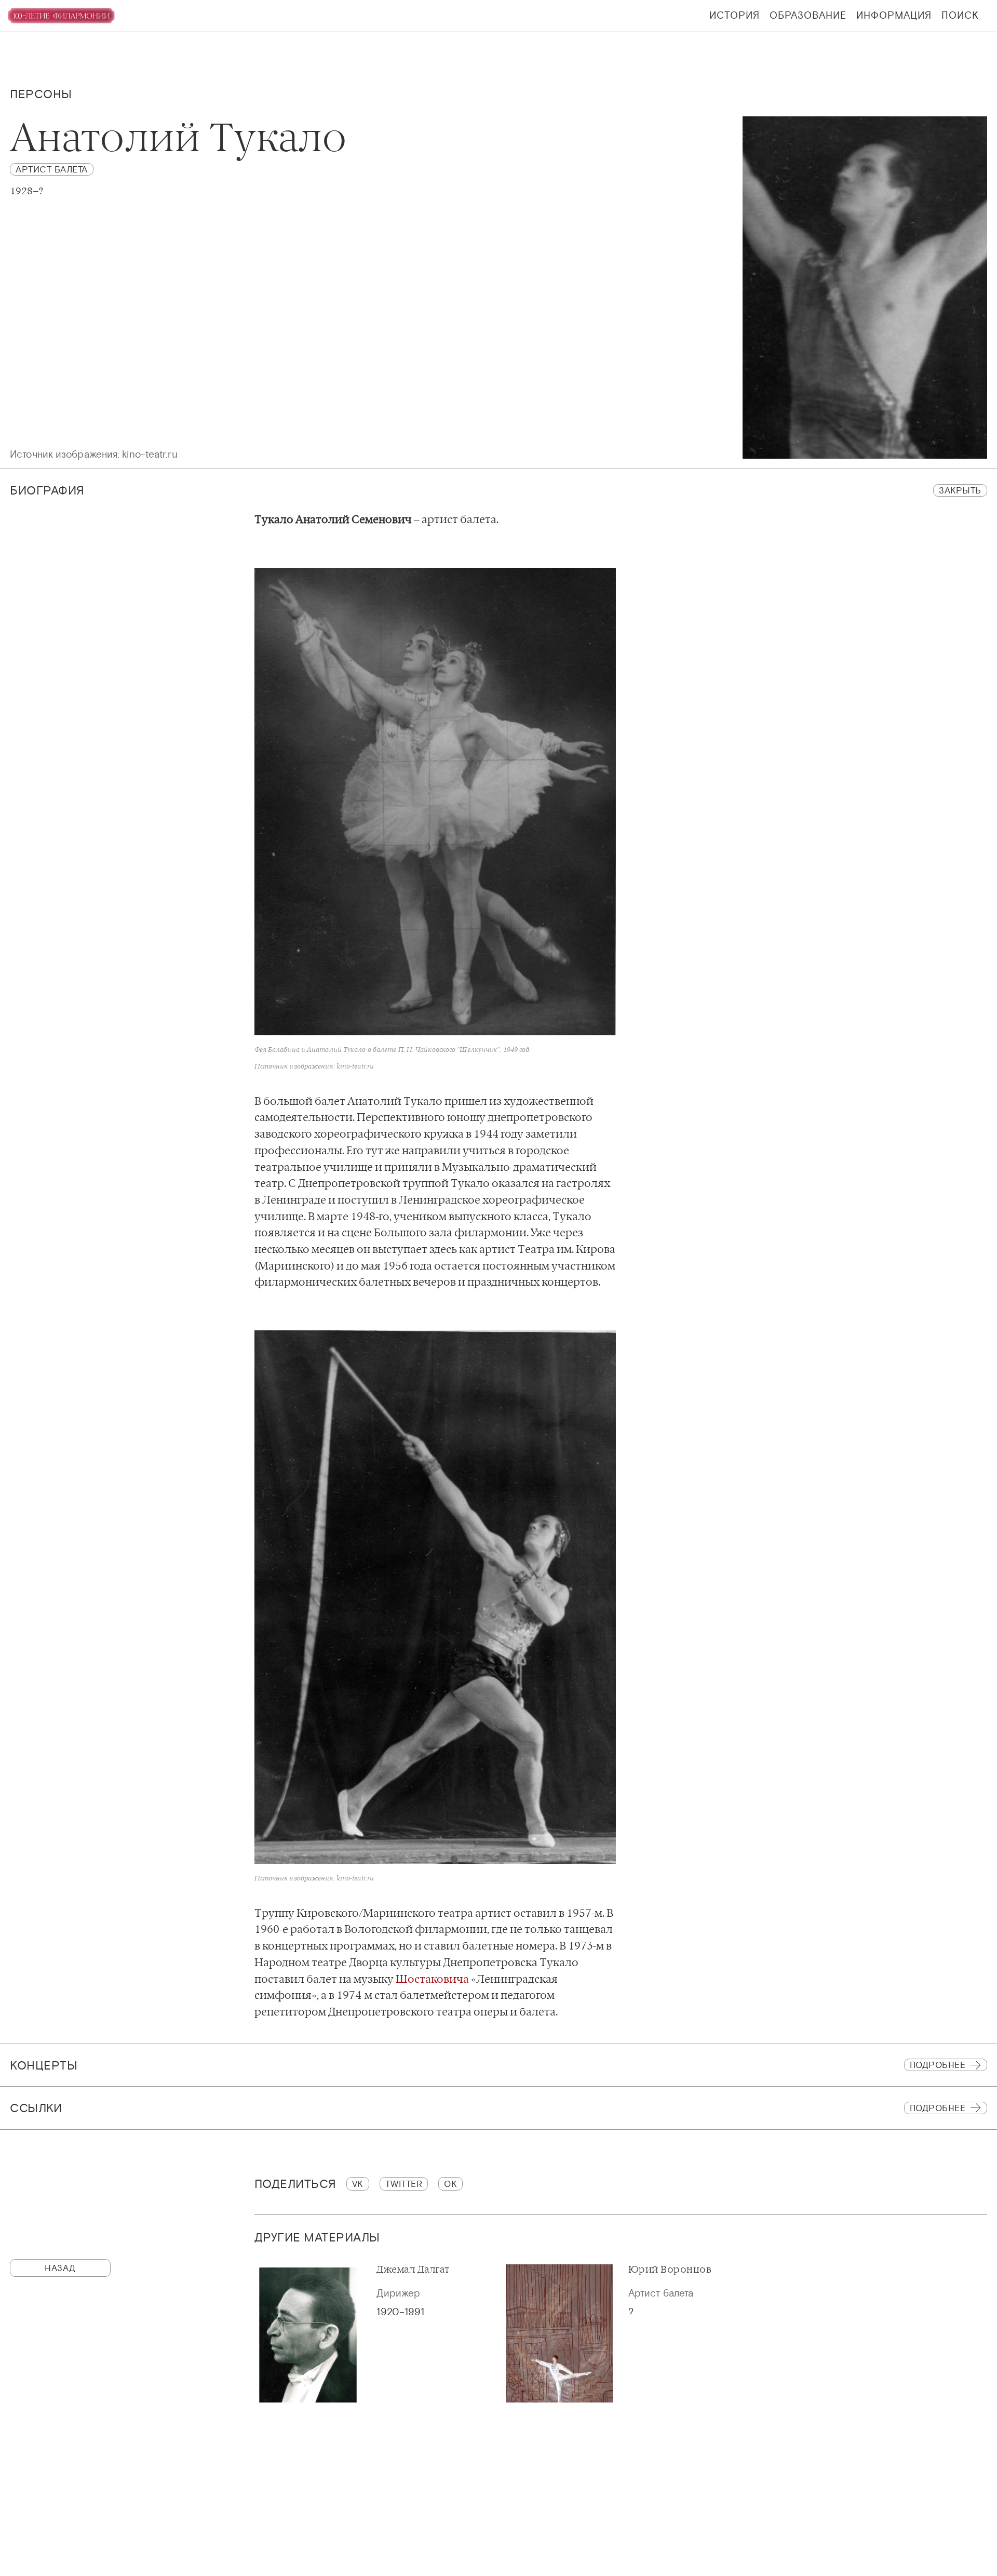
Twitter (404, 2184)
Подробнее (938, 2065)
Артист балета (52, 169)
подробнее (938, 2108)
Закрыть (960, 490)
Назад (60, 2268)
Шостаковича (432, 1979)
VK (358, 2184)
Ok (450, 2184)
